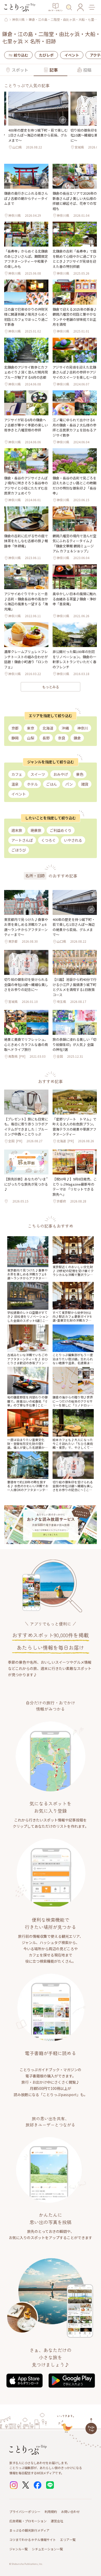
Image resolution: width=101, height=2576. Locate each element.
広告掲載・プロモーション (28, 2521)
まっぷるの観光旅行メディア (29, 2530)
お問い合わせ (70, 2512)
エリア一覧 (68, 2540)
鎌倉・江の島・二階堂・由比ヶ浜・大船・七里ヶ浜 (61, 19)
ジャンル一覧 (19, 2549)
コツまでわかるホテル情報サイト (33, 2540)
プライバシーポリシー (25, 2512)
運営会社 (57, 2521)
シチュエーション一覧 (47, 2549)
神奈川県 (18, 19)
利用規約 (51, 2512)
